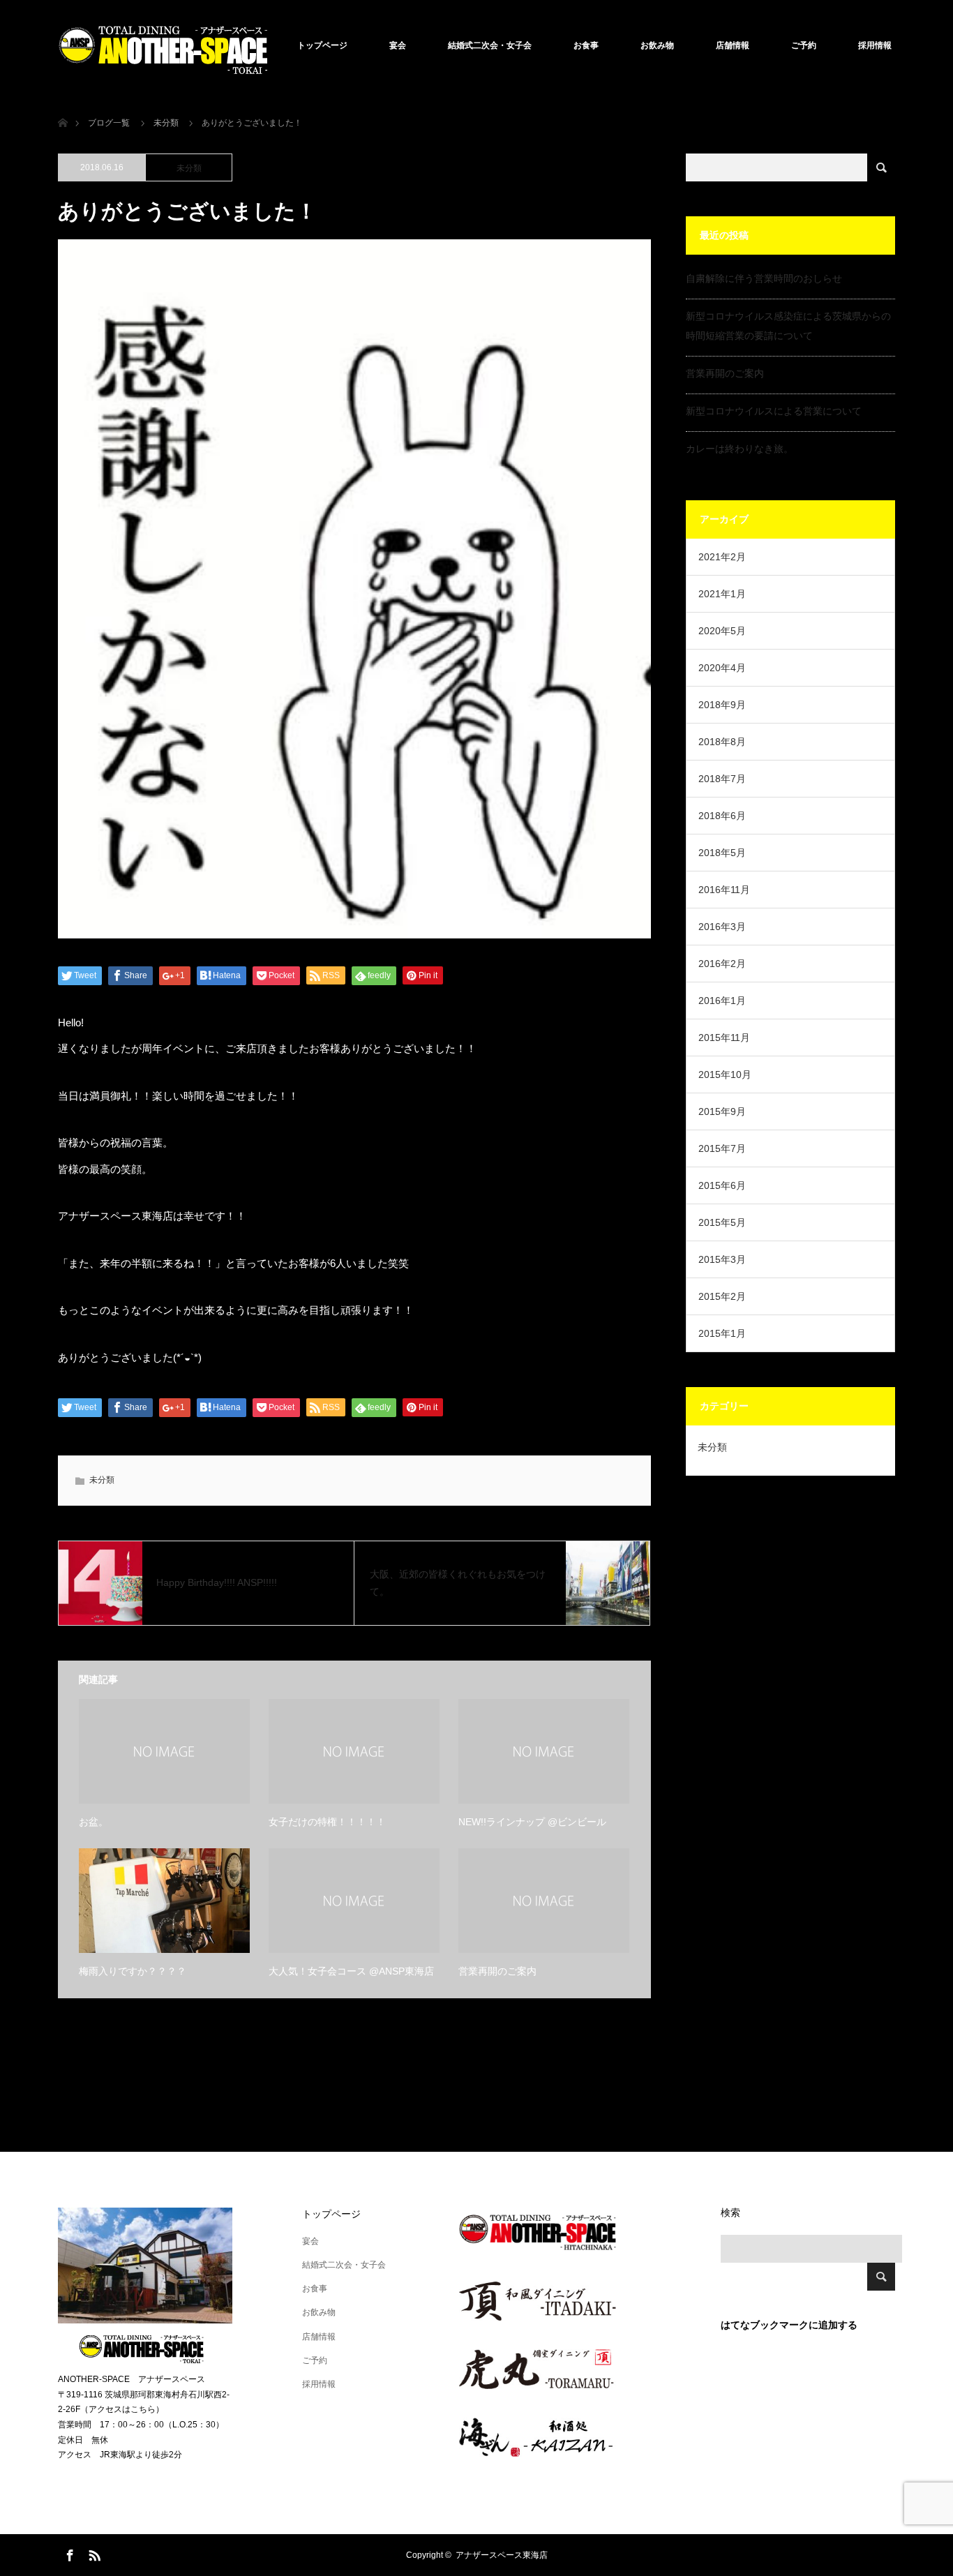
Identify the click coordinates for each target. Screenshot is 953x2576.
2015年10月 (725, 1074)
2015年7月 (722, 1148)
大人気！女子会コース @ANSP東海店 (351, 1971)
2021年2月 (722, 557)
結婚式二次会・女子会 (490, 45)
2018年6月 (722, 816)
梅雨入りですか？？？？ (133, 1971)
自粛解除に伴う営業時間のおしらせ (764, 278)
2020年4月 (722, 668)
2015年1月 (722, 1333)
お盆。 (93, 1822)
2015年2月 (722, 1296)
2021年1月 (722, 594)
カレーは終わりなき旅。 (740, 449)
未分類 (189, 168)
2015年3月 (722, 1259)
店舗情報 (733, 45)
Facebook (68, 2553)
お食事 (586, 45)
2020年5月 (722, 631)
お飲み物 (657, 45)
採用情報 (875, 45)
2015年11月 (724, 1038)
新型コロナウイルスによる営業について (774, 411)
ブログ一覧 (109, 123)
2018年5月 (722, 853)
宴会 (398, 45)
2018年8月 (722, 742)
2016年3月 (722, 927)
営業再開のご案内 (497, 1971)
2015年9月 (722, 1111)
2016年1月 (722, 1001)
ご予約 (804, 45)
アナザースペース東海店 (502, 2555)
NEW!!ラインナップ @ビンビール (532, 1822)
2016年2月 (722, 964)
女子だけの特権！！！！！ (327, 1822)
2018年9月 (722, 705)
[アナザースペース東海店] (163, 45)
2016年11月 (724, 890)
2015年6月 (722, 1185)
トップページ (322, 45)
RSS (93, 2553)
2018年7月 (722, 779)
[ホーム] (62, 106)
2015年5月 (722, 1222)
